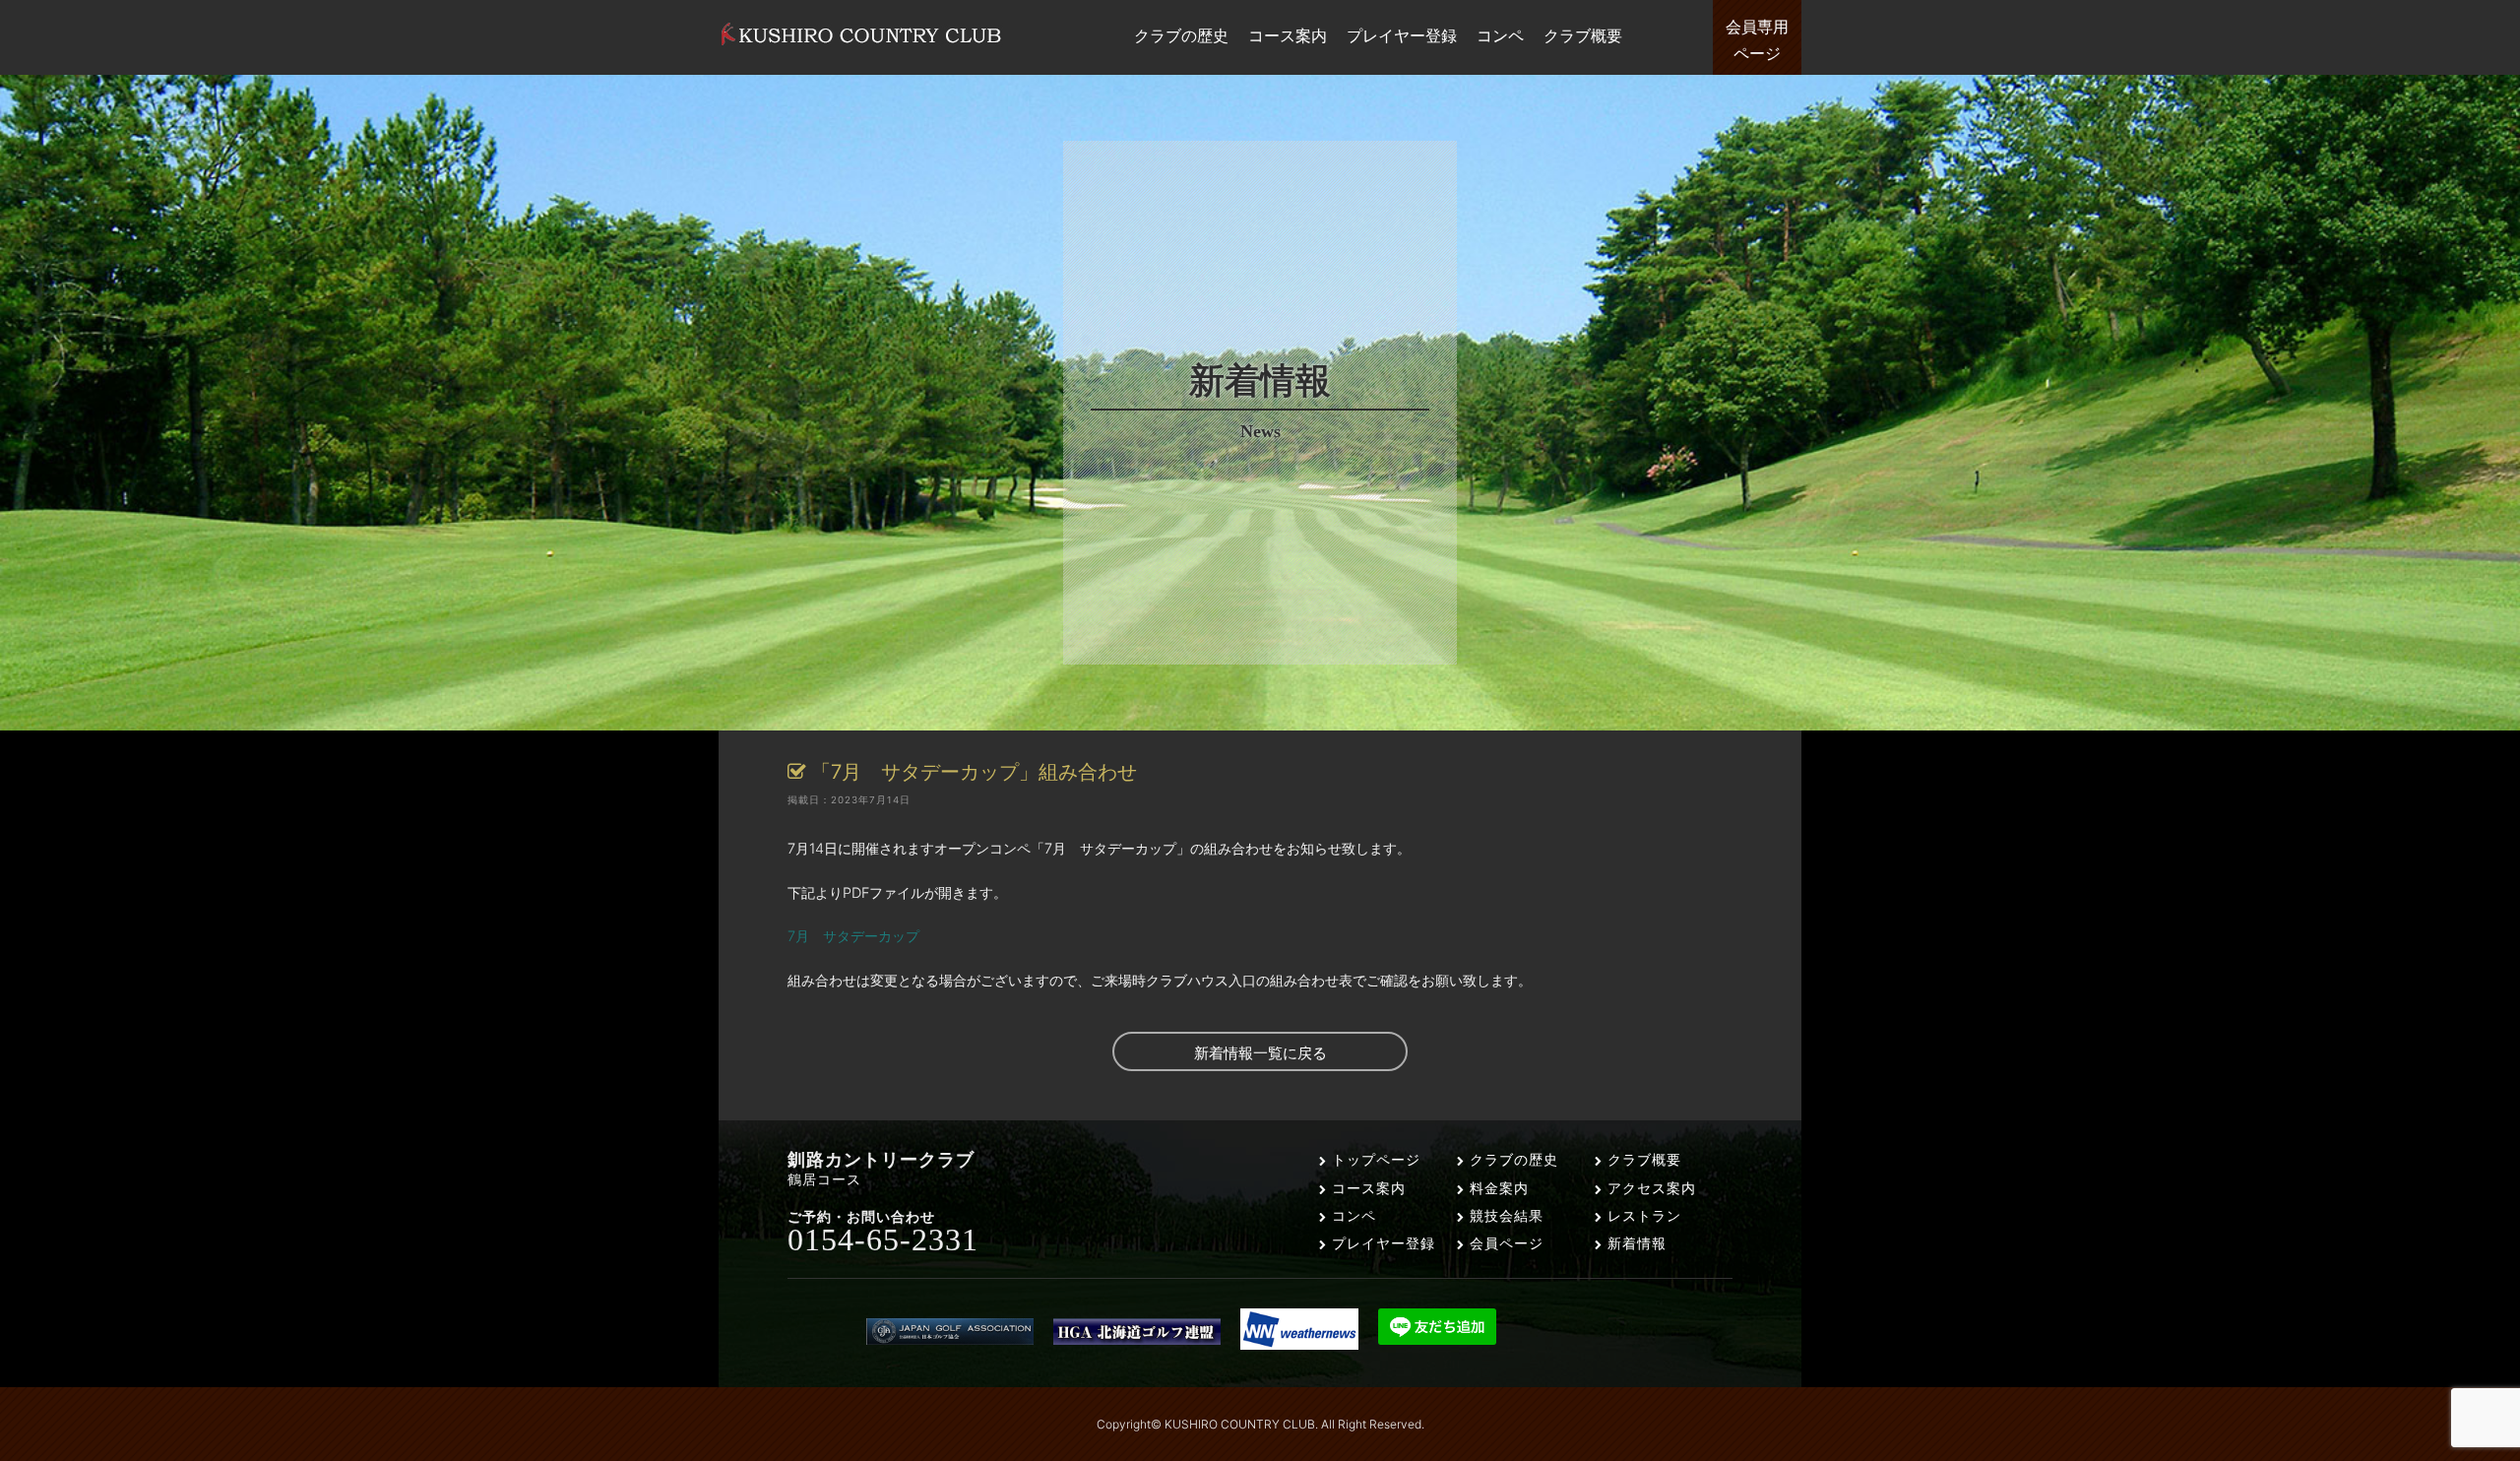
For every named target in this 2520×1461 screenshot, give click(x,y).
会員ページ (1504, 1243)
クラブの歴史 (1512, 1159)
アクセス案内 (1649, 1188)
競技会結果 (1504, 1215)
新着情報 (1635, 1243)
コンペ (1352, 1215)
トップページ (1374, 1159)
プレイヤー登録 (1381, 1243)
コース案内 (1366, 1188)
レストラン (1642, 1215)
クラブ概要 (1642, 1159)
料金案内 (1497, 1188)
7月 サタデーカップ (853, 936)
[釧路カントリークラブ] (861, 45)
